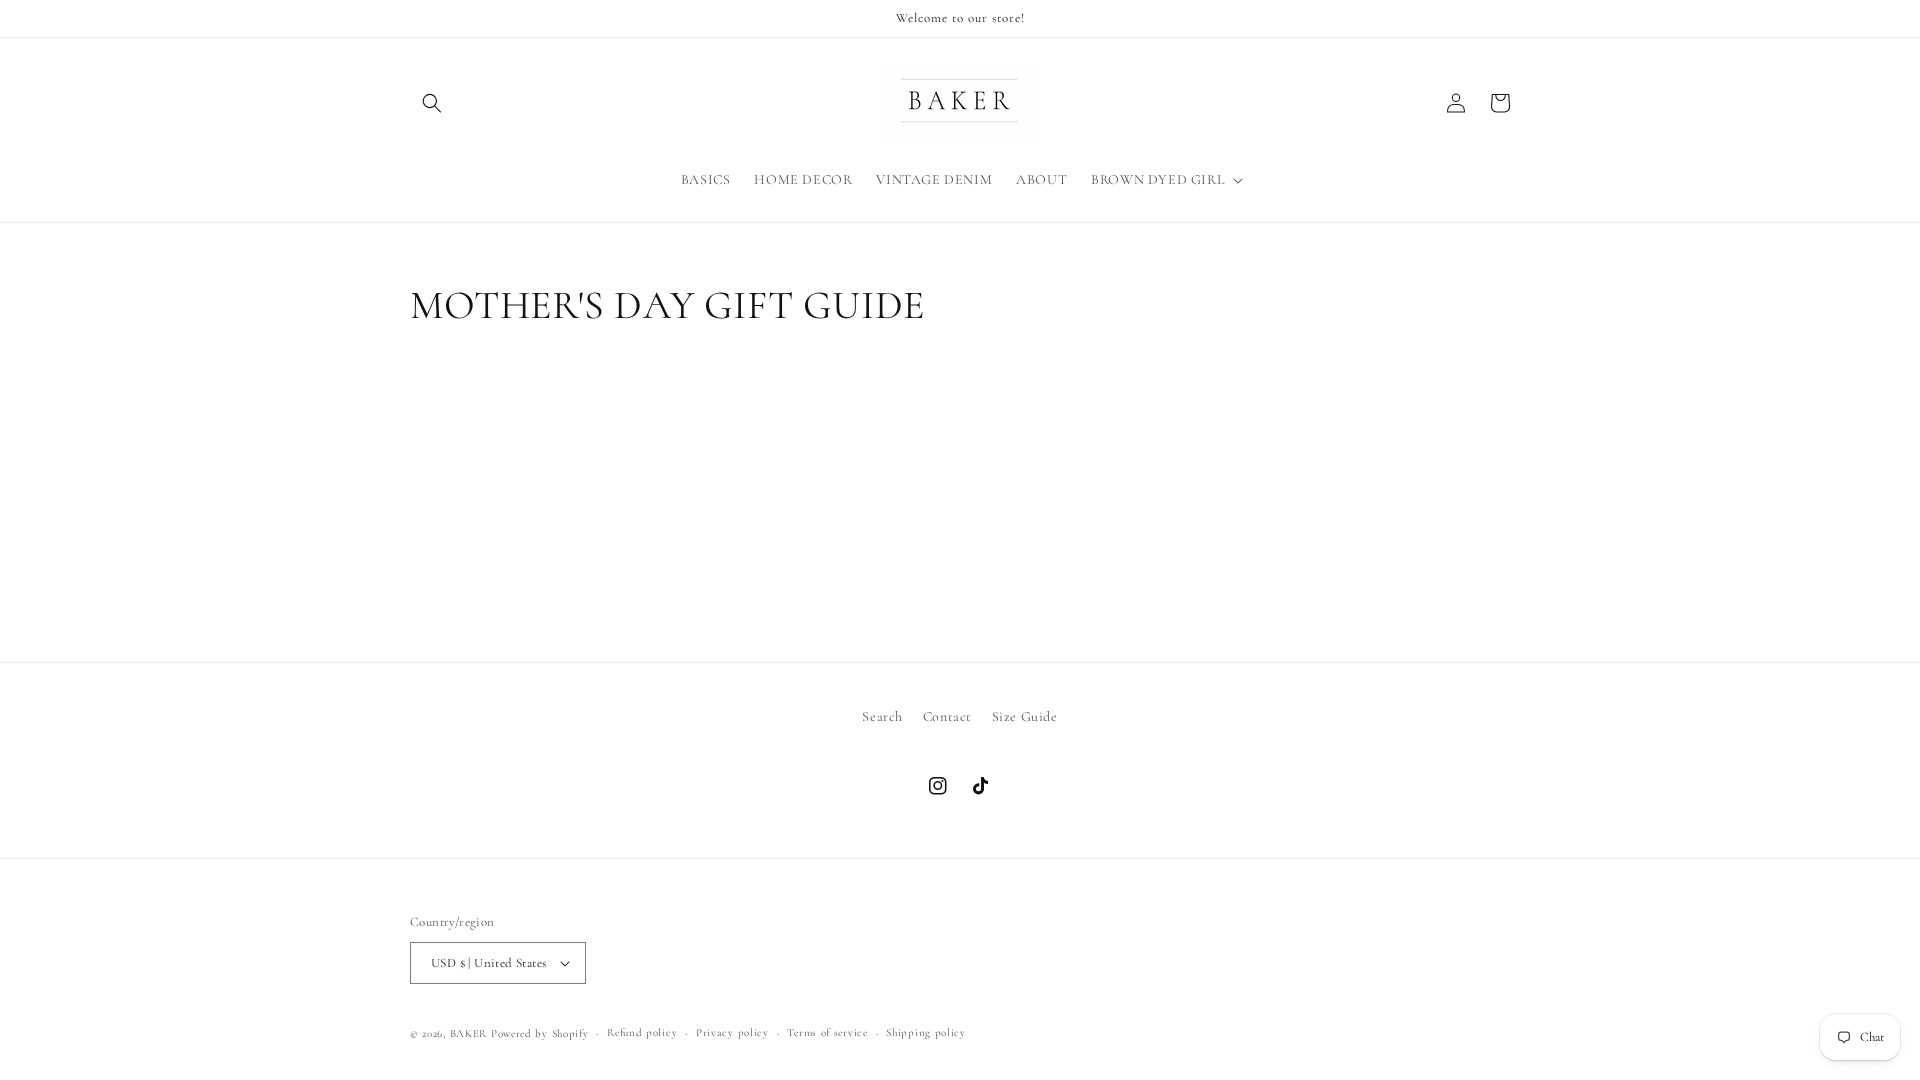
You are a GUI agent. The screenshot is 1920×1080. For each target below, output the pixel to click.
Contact (947, 716)
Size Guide (1025, 716)
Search (882, 716)
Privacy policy (732, 1032)
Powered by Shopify (540, 1033)
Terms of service (827, 1032)
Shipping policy (926, 1032)
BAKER (469, 1033)
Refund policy (642, 1032)
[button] (432, 103)
